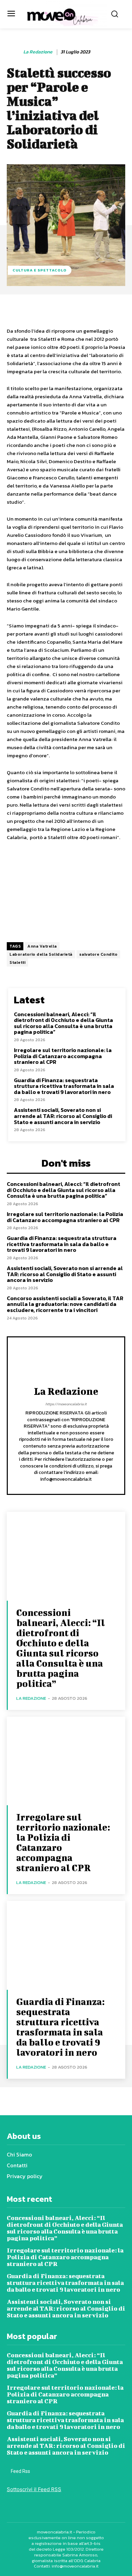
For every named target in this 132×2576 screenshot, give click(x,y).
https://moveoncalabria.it (66, 1404)
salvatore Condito (98, 954)
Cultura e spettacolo (40, 270)
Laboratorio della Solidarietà (41, 954)
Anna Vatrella (42, 946)
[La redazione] (15, 52)
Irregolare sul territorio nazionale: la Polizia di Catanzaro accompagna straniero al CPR (63, 1056)
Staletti (17, 962)
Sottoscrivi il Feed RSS (34, 2489)
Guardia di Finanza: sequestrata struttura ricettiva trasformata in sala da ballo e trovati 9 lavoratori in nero (64, 1086)
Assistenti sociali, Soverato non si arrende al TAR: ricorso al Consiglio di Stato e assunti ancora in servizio (63, 1116)
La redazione (38, 52)
